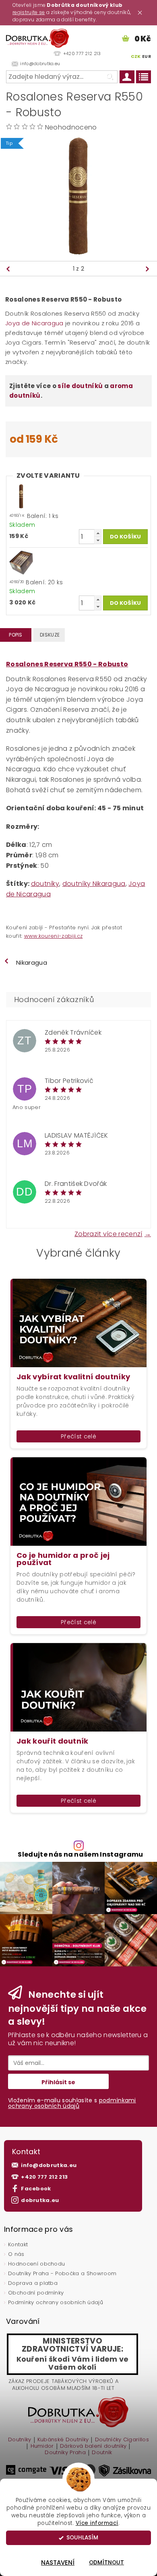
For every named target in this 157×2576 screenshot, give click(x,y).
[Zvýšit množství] (98, 533)
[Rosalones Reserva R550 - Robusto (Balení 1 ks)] (21, 496)
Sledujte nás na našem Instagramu (80, 1855)
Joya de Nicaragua (34, 323)
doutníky (45, 884)
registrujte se (29, 12)
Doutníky (20, 2440)
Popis (16, 635)
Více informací (97, 2523)
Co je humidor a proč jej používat (63, 1559)
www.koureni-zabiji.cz (54, 936)
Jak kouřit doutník (53, 1741)
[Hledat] (109, 77)
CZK (136, 56)
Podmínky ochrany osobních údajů (56, 2302)
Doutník (102, 2453)
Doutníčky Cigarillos (122, 2440)
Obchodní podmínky (36, 2293)
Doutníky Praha (65, 2453)
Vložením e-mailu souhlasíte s (72, 2103)
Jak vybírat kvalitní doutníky (73, 1377)
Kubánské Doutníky (63, 2440)
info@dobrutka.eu (49, 2165)
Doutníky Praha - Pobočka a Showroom (62, 2273)
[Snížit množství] (98, 540)
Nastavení (58, 2563)
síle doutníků (80, 386)
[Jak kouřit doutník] (78, 1687)
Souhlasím (82, 2538)
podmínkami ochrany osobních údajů (72, 2103)
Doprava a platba (33, 2283)
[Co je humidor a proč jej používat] (78, 1501)
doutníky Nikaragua (94, 884)
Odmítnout (106, 2563)
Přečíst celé (78, 1436)
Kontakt (18, 2244)
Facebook (36, 2189)
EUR (147, 56)
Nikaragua (32, 962)
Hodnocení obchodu (36, 2264)
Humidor (42, 2447)
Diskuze (50, 635)
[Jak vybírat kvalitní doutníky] (78, 1323)
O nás (16, 2254)
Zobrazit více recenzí (108, 1233)
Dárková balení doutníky (93, 2447)
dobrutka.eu (40, 2200)
